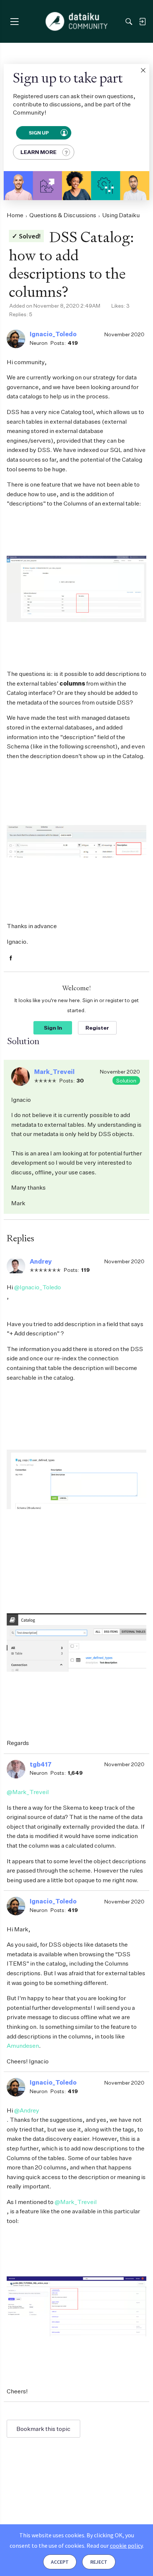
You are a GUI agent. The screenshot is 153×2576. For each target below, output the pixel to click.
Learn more (38, 152)
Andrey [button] (41, 1261)
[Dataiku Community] (77, 22)
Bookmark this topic (43, 2429)
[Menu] (14, 21)
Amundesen (23, 2046)
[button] (143, 70)
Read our (115, 2545)
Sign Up (38, 132)
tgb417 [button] (41, 1764)
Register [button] (97, 1028)
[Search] (129, 22)
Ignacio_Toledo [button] (53, 334)
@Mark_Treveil (28, 1792)
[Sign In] (142, 22)
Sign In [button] (53, 1028)
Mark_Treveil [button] (54, 1072)
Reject (99, 2562)
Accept (60, 2562)
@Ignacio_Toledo (38, 1287)
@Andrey (27, 2110)
